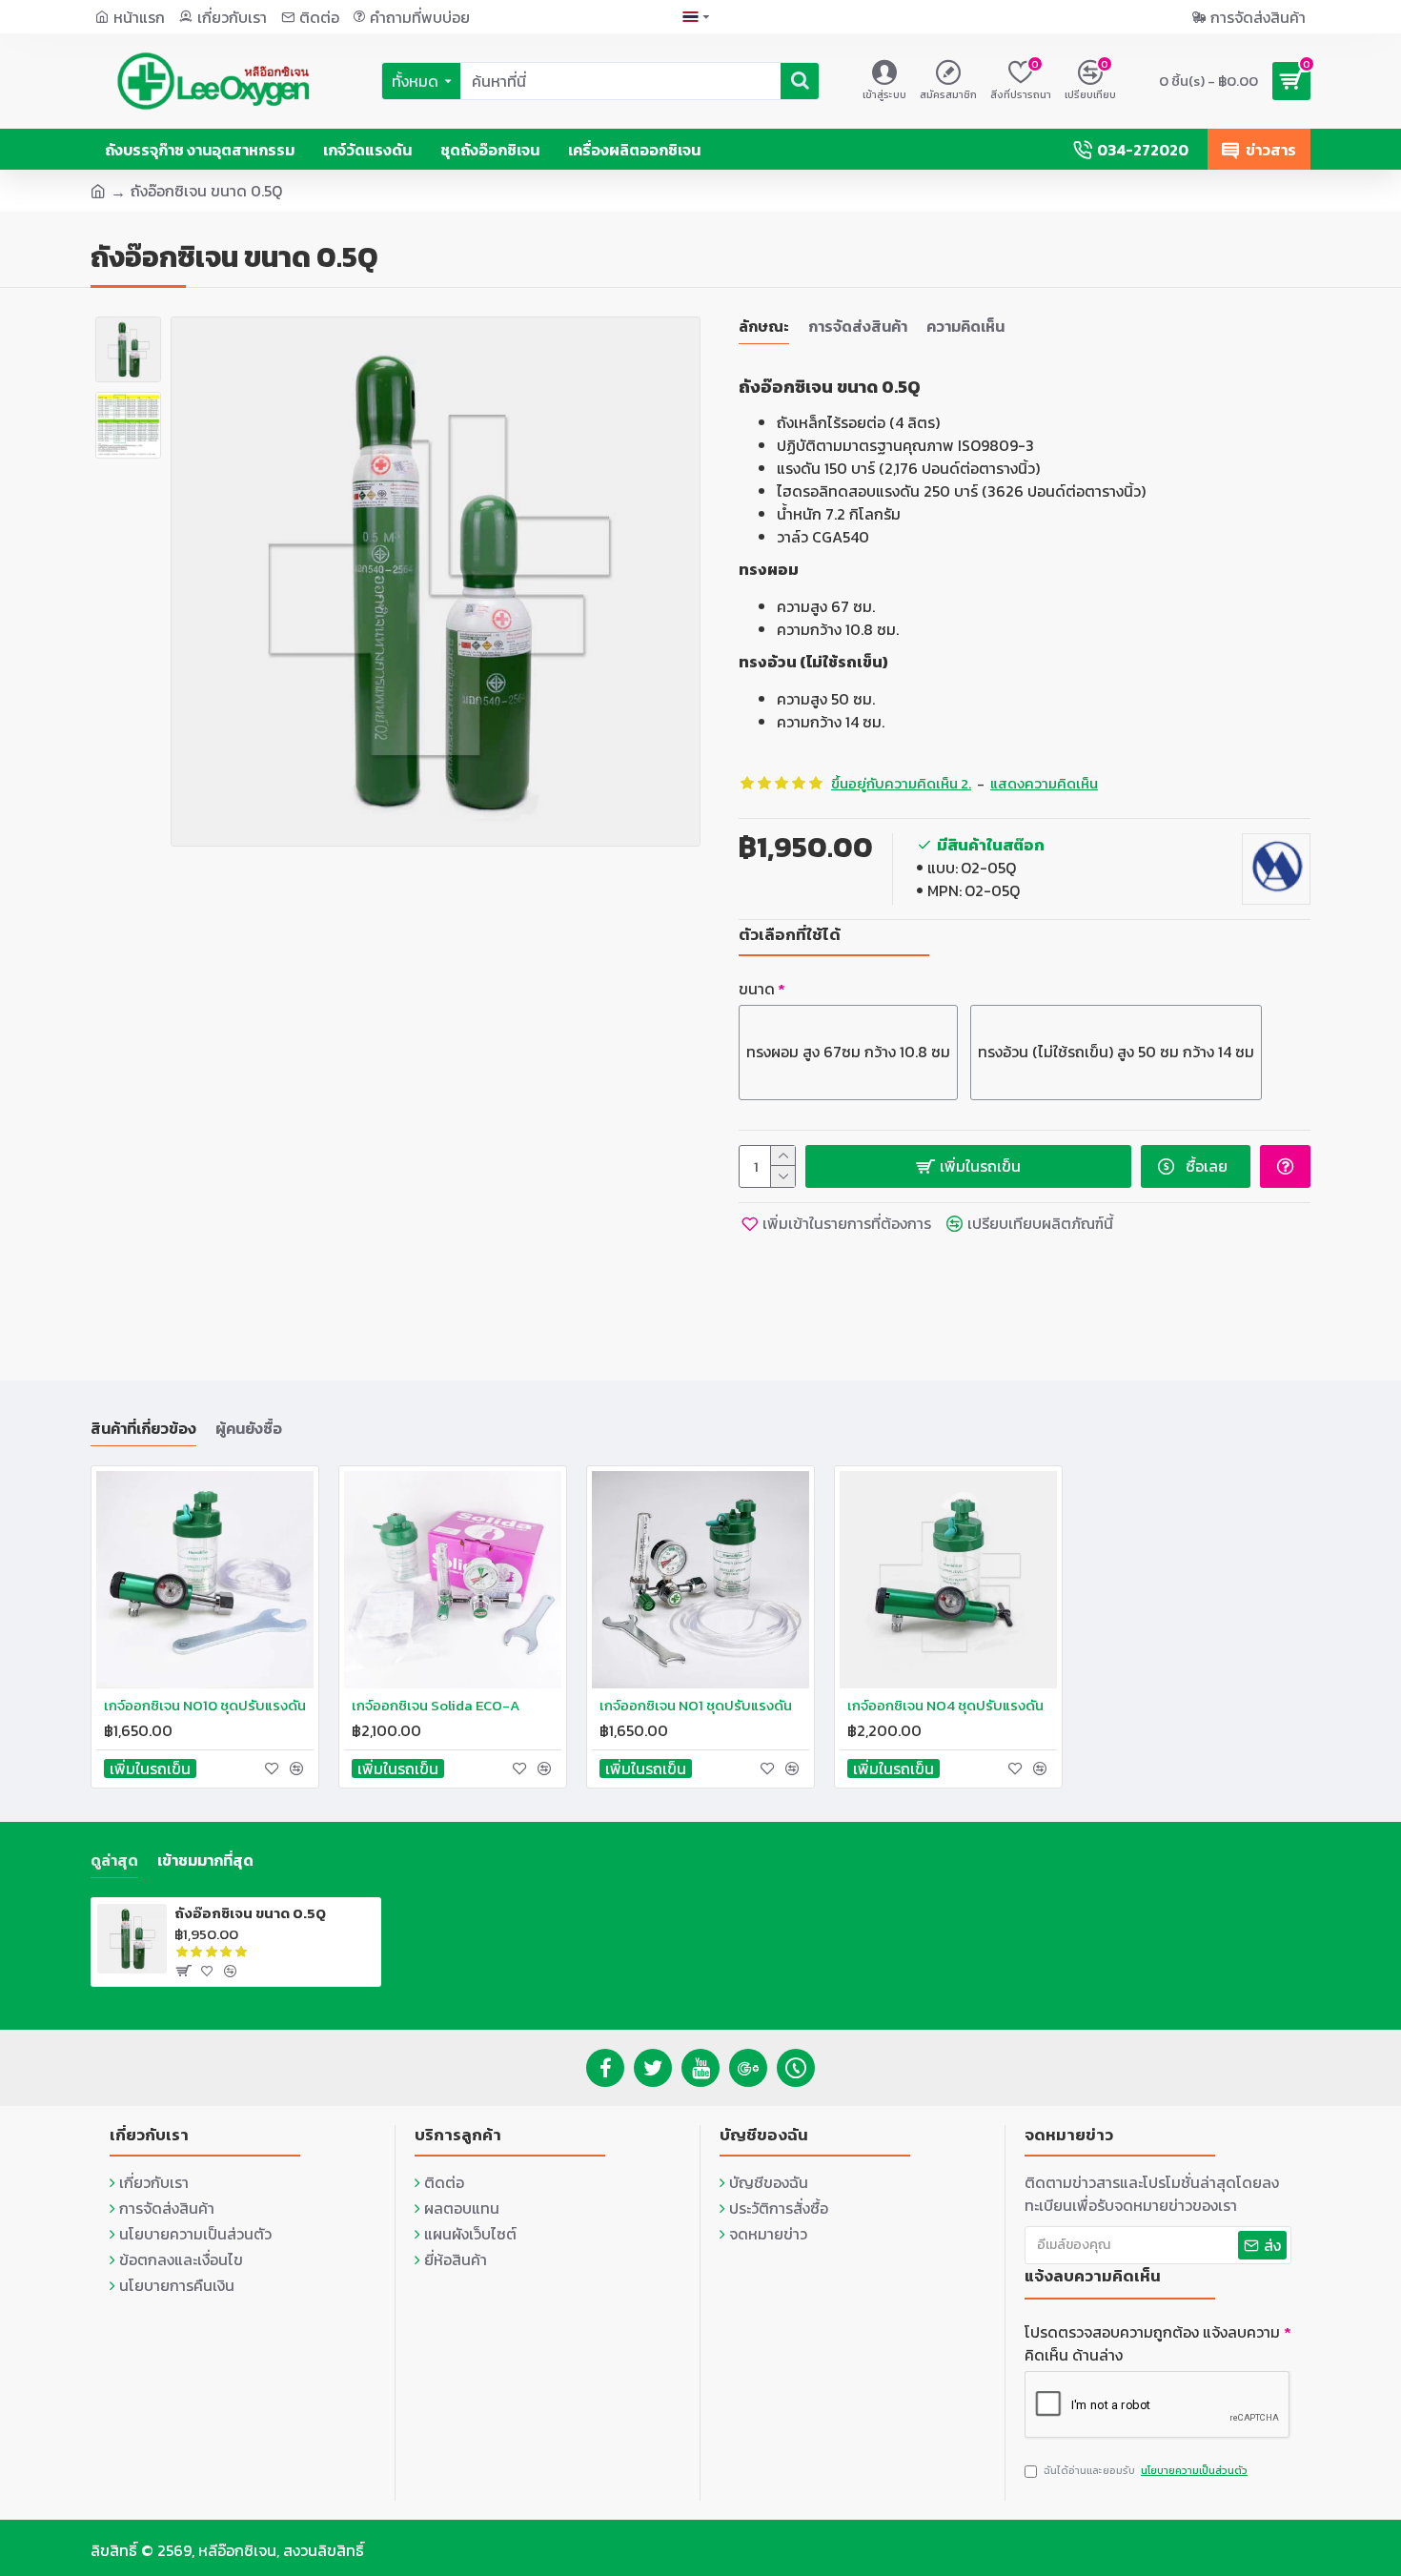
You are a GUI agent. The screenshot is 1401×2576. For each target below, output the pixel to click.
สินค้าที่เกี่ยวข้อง (143, 1429)
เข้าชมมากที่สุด (205, 1861)
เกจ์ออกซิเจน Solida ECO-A (436, 1706)
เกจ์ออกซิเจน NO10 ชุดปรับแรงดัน (205, 1706)
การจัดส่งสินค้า (858, 327)
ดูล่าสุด (114, 1861)
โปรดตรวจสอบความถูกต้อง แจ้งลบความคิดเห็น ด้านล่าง (1152, 2343)
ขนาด (757, 989)
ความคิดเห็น (965, 327)
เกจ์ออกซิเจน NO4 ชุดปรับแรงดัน (945, 1706)
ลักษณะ (764, 327)
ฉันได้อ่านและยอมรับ (1146, 2470)
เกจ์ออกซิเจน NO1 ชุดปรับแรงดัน (696, 1706)
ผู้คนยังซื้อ (249, 1429)
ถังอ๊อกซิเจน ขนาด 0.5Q (250, 1913)
